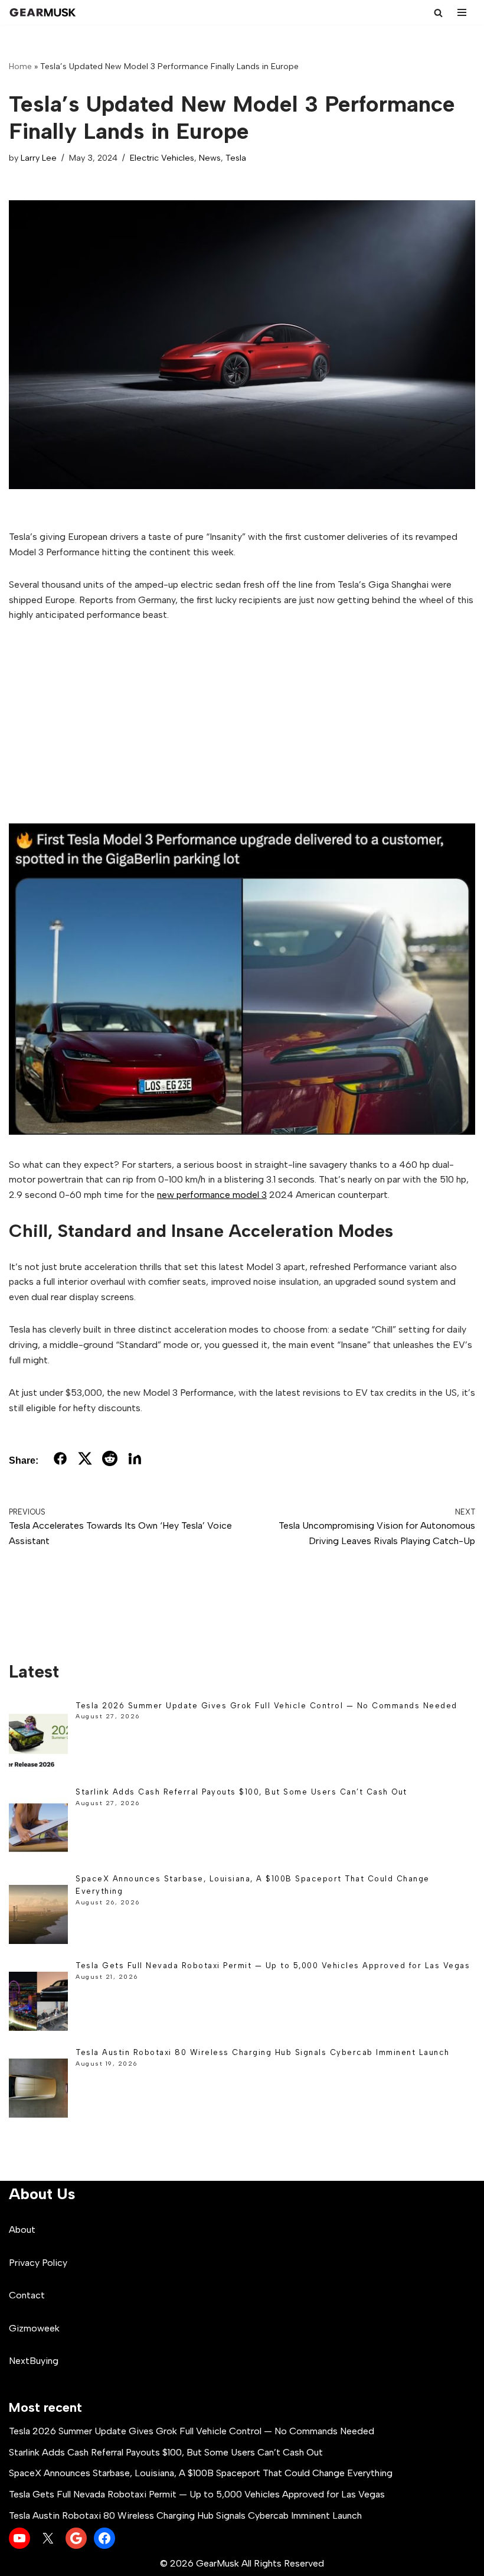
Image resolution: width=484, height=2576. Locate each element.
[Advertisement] (242, 723)
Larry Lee (39, 158)
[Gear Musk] (44, 12)
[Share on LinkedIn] (135, 1461)
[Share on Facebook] (60, 1461)
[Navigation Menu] (462, 12)
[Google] (76, 2538)
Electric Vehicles (162, 158)
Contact (27, 2295)
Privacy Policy (38, 2263)
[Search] (438, 13)
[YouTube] (19, 2538)
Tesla (236, 158)
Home (20, 66)
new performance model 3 (212, 1195)
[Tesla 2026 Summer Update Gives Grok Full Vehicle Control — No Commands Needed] (38, 1743)
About (22, 2230)
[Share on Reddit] (110, 1461)
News (210, 158)
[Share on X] (85, 1461)
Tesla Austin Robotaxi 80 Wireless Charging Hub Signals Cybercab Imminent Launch (263, 2052)
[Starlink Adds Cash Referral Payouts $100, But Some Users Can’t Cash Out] (38, 1830)
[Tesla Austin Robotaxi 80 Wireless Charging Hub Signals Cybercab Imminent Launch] (38, 2090)
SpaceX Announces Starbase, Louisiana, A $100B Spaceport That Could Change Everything (201, 2473)
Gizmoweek (34, 2328)
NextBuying (34, 2361)
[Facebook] (104, 2538)
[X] (48, 2538)
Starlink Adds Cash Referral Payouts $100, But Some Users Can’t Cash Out (241, 1792)
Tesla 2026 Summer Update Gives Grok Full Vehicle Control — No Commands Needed (266, 1706)
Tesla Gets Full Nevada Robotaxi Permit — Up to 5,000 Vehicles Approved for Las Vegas (273, 1966)
